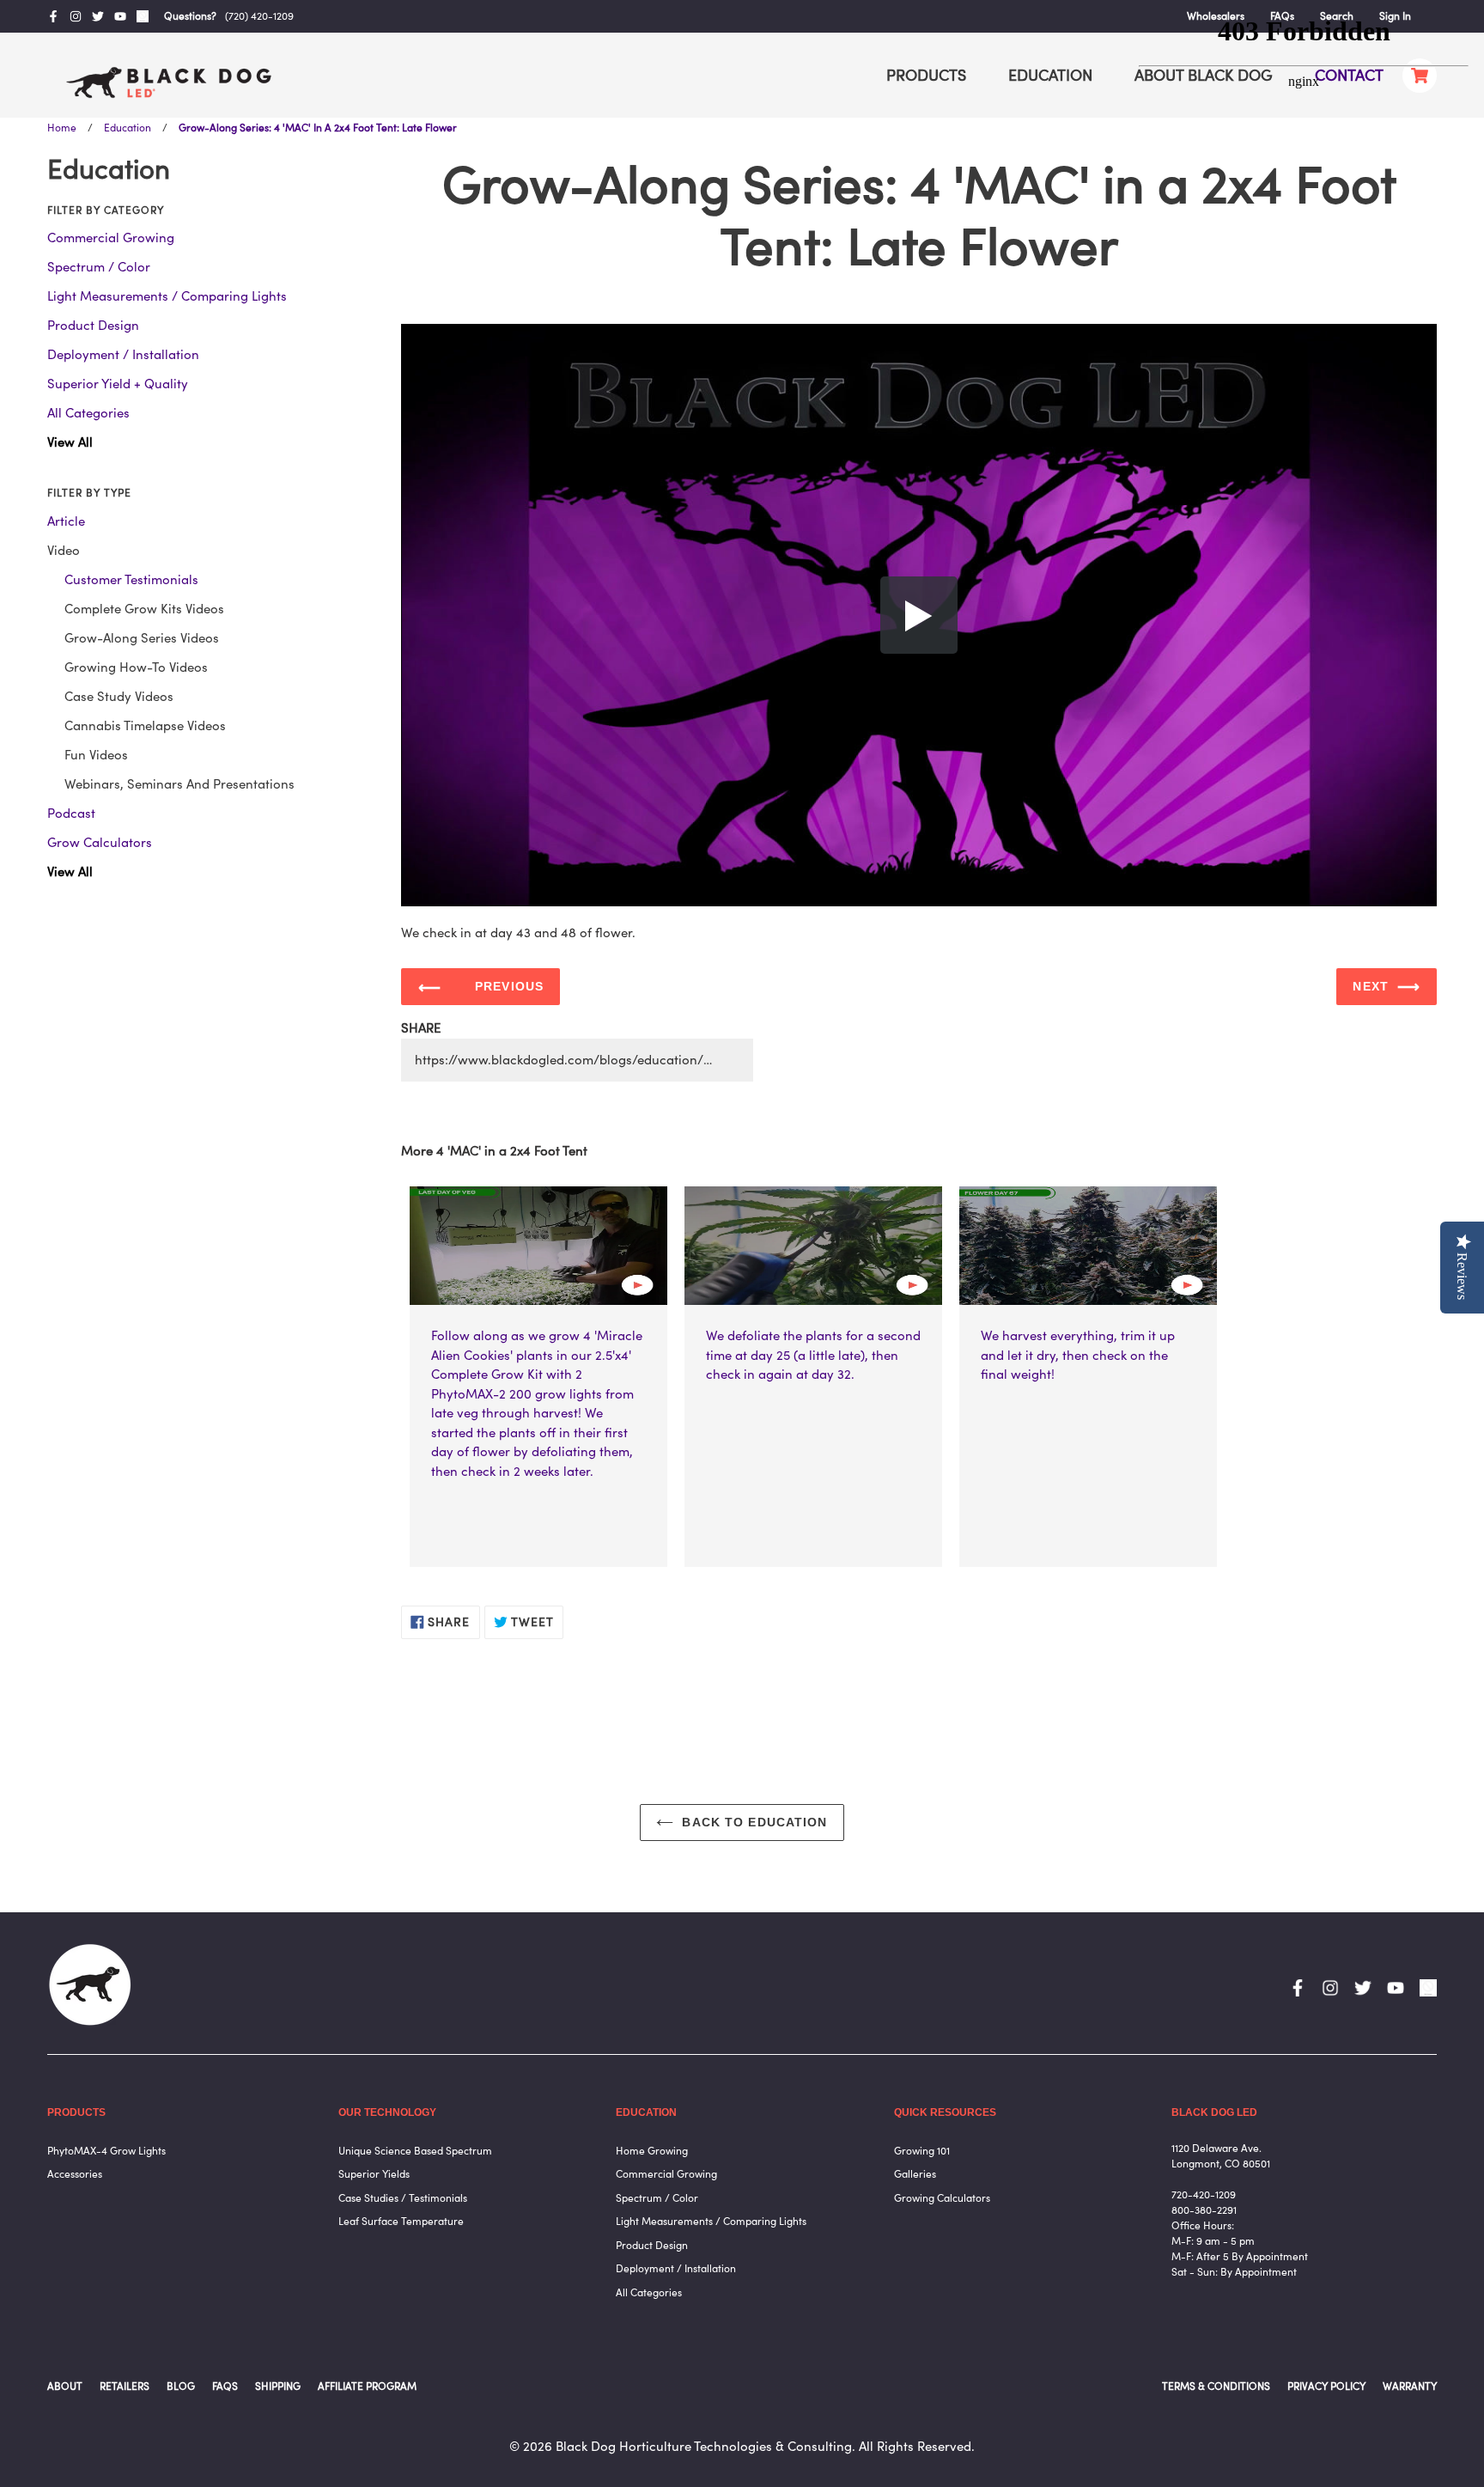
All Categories (88, 413)
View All (70, 442)
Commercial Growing (111, 238)
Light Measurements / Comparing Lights (167, 296)
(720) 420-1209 (259, 16)
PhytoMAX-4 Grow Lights (106, 2151)
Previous (509, 986)
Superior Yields (374, 2174)
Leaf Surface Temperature (401, 2221)
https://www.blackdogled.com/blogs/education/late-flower (584, 1060)
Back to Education (754, 1822)
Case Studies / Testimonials (403, 2198)
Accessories (75, 2174)
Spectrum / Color (99, 267)
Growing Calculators (942, 2198)
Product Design (93, 325)
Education (128, 128)
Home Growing (652, 2151)
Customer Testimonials (131, 579)
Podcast (71, 813)
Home (62, 128)
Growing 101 (922, 2151)
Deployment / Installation (123, 354)
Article (66, 521)
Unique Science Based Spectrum (415, 2151)
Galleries (915, 2174)
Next (1370, 986)
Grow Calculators (100, 842)
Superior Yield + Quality (118, 384)
